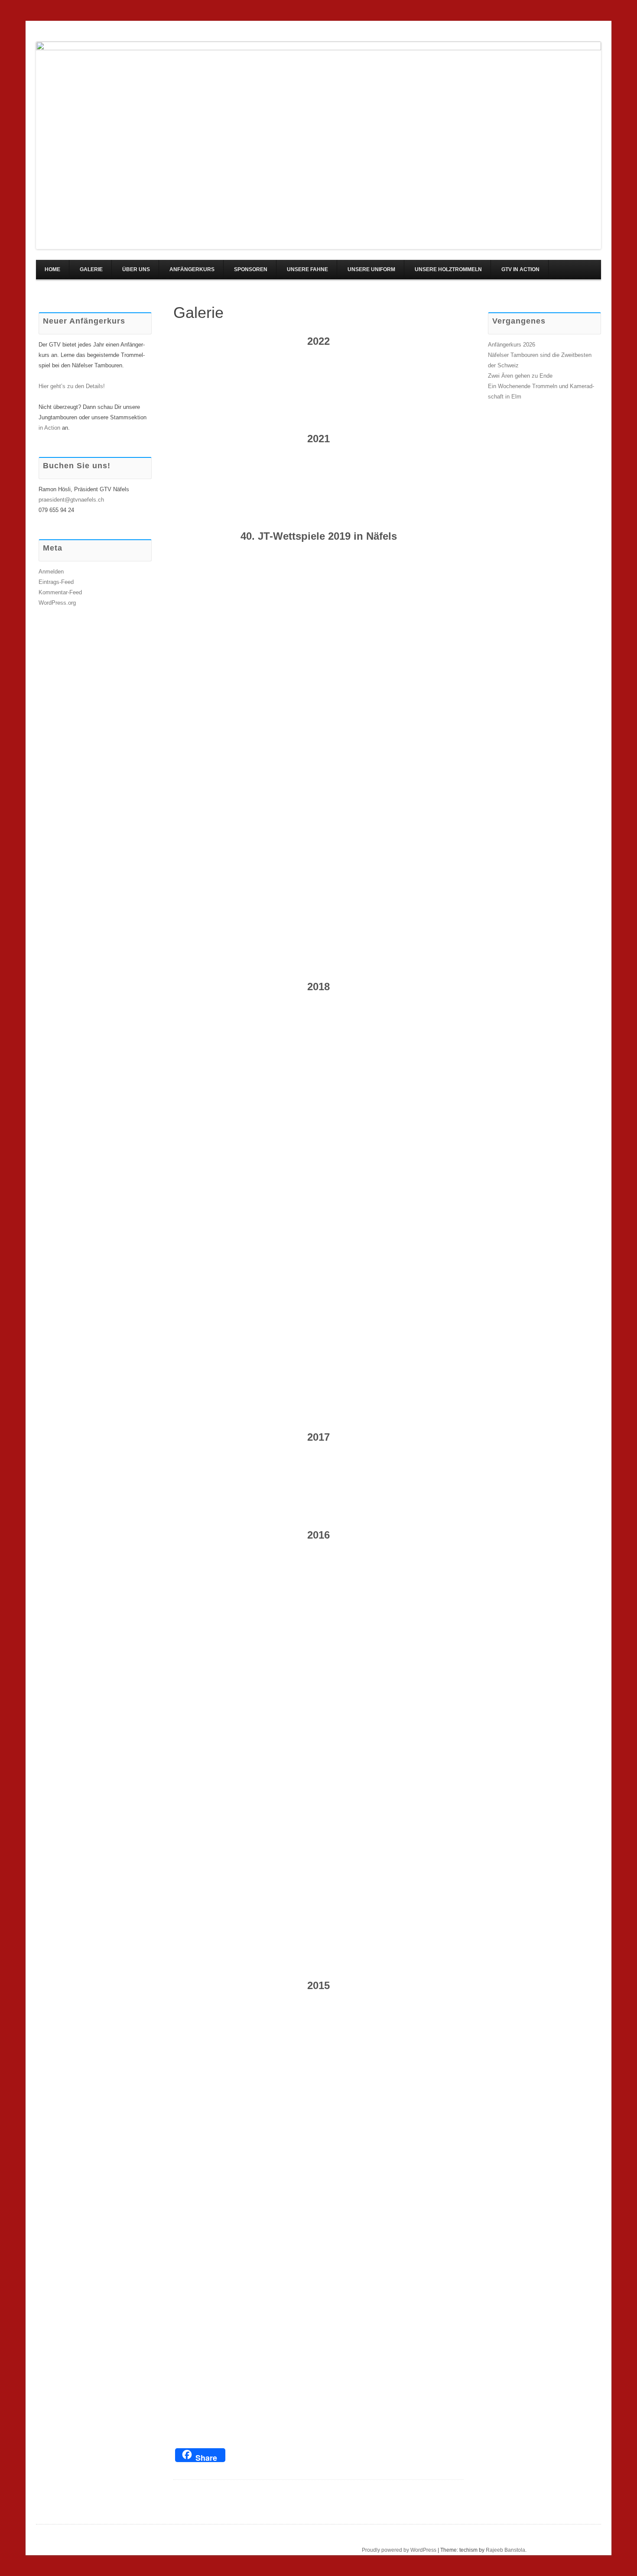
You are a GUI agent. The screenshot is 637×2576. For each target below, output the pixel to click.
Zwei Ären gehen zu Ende (520, 376)
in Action (49, 428)
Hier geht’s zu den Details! (72, 386)
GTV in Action (520, 269)
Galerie (91, 269)
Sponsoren (251, 269)
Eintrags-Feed (56, 582)
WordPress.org (57, 603)
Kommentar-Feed (60, 592)
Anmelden (51, 572)
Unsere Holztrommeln (448, 269)
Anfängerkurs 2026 (512, 345)
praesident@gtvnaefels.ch (71, 500)
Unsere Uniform (371, 269)
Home (52, 269)
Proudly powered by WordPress (399, 2550)
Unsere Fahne (307, 269)
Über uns (136, 269)
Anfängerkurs (192, 269)
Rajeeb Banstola (505, 2550)
